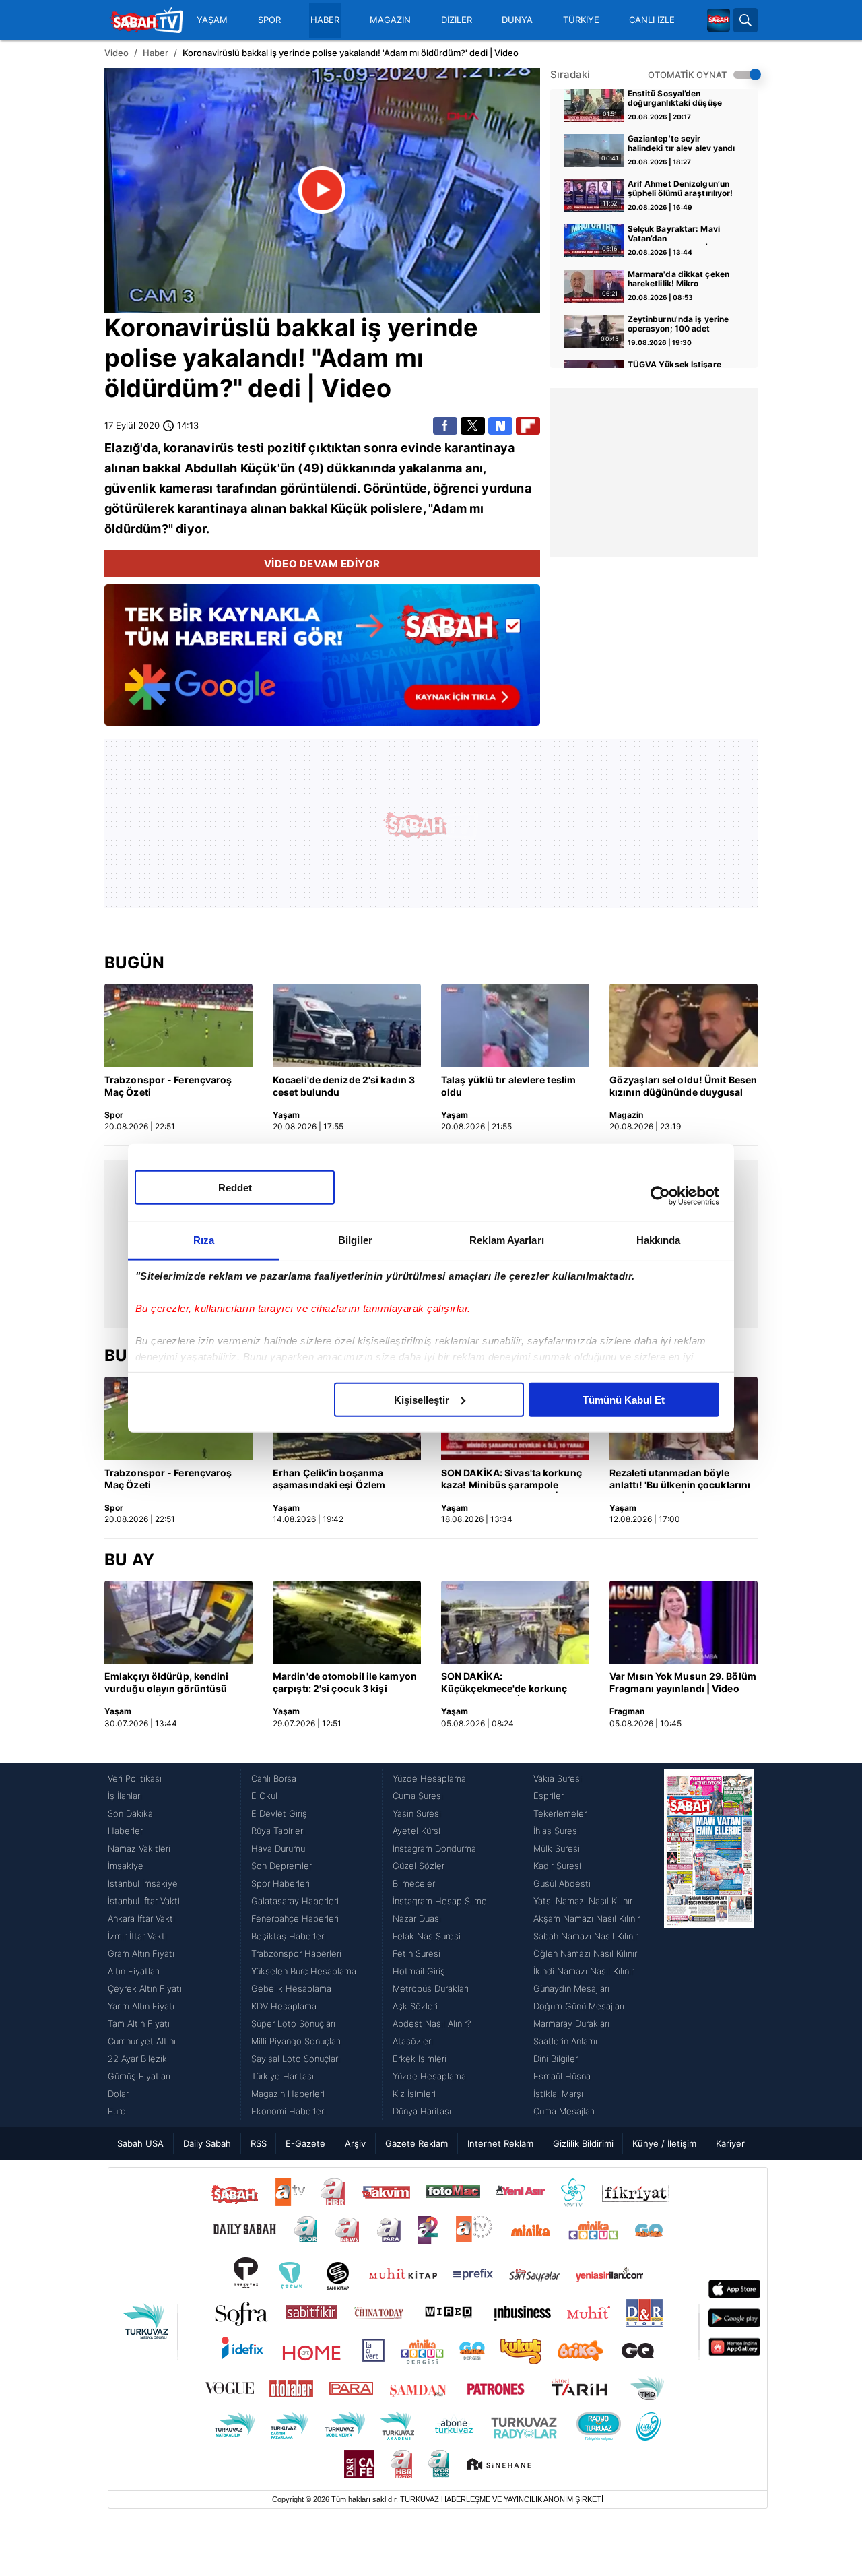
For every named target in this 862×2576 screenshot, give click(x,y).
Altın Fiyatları (134, 1971)
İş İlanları (125, 1796)
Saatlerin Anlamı (565, 2041)
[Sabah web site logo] (719, 20)
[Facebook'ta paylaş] (445, 426)
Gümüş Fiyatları (139, 2076)
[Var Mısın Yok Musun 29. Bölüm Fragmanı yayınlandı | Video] (684, 1623)
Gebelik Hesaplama (291, 1988)
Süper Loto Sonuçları (293, 2023)
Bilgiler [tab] (355, 1239)
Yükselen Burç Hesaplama (304, 1971)
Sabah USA (140, 2143)
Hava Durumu (278, 1848)
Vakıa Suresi (558, 1778)
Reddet (235, 1187)
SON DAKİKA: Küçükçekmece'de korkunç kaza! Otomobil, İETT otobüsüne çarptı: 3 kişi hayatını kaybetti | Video (504, 1683)
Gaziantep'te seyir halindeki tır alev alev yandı (682, 144)
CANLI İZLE (652, 20)
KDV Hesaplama (284, 2006)
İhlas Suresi (556, 1831)
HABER (325, 20)
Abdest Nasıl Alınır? (432, 2023)
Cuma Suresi (418, 1796)
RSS (259, 2143)
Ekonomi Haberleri (289, 2111)
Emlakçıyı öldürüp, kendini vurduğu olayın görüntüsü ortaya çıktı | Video (167, 1683)
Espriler (549, 1796)
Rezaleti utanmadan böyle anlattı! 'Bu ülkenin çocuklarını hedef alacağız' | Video (680, 1480)
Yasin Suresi (417, 1813)
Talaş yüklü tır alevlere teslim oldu (508, 1086)
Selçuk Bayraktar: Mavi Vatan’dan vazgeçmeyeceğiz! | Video (681, 234)
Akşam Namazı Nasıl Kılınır (587, 1918)
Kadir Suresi (557, 1866)
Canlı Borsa (274, 1778)
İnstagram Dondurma (434, 1848)
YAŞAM (212, 20)
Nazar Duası (417, 1918)
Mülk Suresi (557, 1848)
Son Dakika (130, 1813)
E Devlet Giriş (279, 1813)
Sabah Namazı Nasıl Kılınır (586, 1936)
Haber (156, 53)
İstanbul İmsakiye (143, 1883)
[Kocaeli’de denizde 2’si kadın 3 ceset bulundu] (347, 1026)
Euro (117, 2111)
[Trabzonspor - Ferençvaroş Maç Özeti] (178, 1026)
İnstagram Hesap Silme (440, 1901)
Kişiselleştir (422, 1399)
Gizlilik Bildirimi (583, 2143)
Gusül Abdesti (562, 1883)
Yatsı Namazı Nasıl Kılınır (583, 1901)
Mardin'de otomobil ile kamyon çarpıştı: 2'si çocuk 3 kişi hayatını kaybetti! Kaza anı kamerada (345, 1683)
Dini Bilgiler (556, 2059)
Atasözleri (413, 2041)
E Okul (264, 1796)
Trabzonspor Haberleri (296, 1953)
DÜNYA (517, 20)
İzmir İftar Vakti (137, 1936)
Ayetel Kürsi (417, 1831)
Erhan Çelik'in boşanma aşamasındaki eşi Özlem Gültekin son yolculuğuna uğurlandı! (333, 1480)
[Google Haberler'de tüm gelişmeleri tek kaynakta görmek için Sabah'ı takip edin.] (322, 662)
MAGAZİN (390, 20)
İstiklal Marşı (558, 2094)
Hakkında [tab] (659, 1239)
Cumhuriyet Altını (142, 2041)
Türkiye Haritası (283, 2076)
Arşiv (355, 2143)
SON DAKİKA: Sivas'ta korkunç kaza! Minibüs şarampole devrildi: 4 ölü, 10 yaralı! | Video (515, 1480)
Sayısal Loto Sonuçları (296, 2059)
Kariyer (730, 2143)
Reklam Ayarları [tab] (507, 1239)
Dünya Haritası (422, 2111)
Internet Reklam (500, 2143)
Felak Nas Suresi (427, 1936)
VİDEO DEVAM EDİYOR (322, 564)
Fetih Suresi (417, 1953)
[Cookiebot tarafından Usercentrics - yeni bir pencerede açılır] (660, 1196)
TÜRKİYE (581, 20)
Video (117, 53)
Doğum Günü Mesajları (579, 2006)
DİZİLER (457, 20)
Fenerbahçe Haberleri (295, 1918)
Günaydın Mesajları (571, 1988)
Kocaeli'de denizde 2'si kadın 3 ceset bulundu (344, 1086)
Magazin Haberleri (288, 2094)
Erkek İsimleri (420, 2059)
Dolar (118, 2094)
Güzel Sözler (419, 1866)
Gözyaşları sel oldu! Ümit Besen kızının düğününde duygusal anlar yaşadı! (683, 1087)
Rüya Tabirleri (278, 1831)
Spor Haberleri (280, 1883)
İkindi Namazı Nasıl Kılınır (584, 1971)
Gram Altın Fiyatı (141, 1953)
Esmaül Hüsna (562, 2076)
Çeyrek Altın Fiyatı (145, 1988)
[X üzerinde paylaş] (473, 426)
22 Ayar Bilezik (137, 2059)
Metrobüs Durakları (431, 1988)
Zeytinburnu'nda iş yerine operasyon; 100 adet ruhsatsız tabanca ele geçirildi (678, 325)
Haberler (125, 1831)
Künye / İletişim (664, 2143)
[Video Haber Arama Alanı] (745, 20)
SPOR (269, 20)
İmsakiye (126, 1866)
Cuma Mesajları (564, 2111)
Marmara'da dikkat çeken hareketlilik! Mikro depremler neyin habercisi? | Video (682, 280)
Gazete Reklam (417, 2143)
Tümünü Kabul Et (624, 1399)
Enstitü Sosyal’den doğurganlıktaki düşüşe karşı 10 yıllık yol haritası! (678, 99)
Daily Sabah (207, 2143)
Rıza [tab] (204, 1239)
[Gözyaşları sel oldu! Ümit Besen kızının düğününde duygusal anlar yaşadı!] (684, 1026)
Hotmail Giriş (419, 1971)
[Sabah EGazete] (709, 1945)
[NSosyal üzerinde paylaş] (500, 426)
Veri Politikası (135, 1778)
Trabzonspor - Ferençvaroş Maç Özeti (168, 1086)
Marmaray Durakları (571, 2023)
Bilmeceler (414, 1883)
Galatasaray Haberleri (295, 1901)
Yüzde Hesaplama (429, 1778)
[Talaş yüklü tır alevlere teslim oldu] (515, 1026)
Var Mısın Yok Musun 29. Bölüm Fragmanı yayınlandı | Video (683, 1682)
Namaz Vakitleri (139, 1848)
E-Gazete (305, 2143)
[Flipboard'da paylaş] (528, 426)
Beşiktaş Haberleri (289, 1936)
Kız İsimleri (414, 2094)
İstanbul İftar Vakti (144, 1901)
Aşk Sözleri (415, 2006)
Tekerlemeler (560, 1813)
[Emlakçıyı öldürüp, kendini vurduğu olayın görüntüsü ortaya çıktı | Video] (178, 1623)
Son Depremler (281, 1866)
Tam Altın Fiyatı (139, 2023)
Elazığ (122, 448)
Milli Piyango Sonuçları (296, 2041)
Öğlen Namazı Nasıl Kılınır (585, 1953)
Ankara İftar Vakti (141, 1918)
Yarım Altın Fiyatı (141, 2006)
